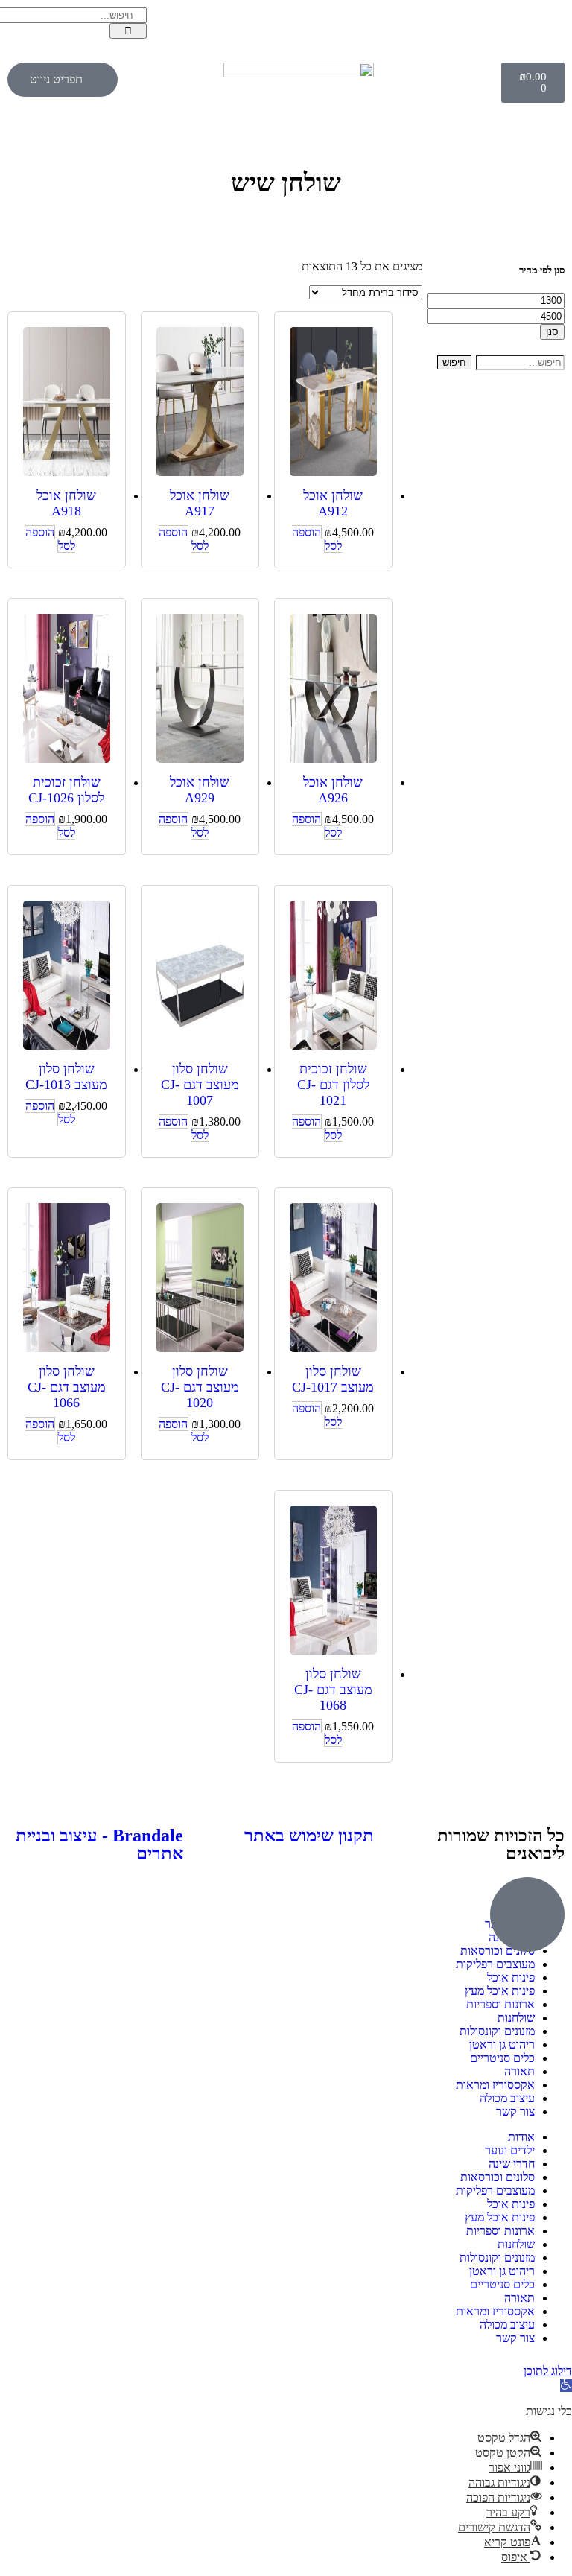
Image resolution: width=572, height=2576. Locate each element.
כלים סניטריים (502, 2058)
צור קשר (515, 2112)
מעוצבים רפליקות (495, 1964)
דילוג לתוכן (548, 2371)
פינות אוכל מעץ (500, 1991)
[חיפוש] (128, 31)
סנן (552, 332)
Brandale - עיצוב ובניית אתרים (99, 1844)
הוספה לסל (317, 539)
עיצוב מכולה (507, 2098)
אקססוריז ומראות (495, 2085)
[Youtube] (458, 26)
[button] (566, 2386)
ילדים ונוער (510, 2150)
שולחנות (516, 2018)
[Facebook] (546, 26)
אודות (521, 2137)
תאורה (519, 2071)
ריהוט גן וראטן (502, 2044)
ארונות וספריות (500, 2004)
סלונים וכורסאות (498, 2177)
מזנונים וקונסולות (497, 2031)
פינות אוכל (511, 1977)
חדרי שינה (512, 2164)
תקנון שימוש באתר (309, 1836)
